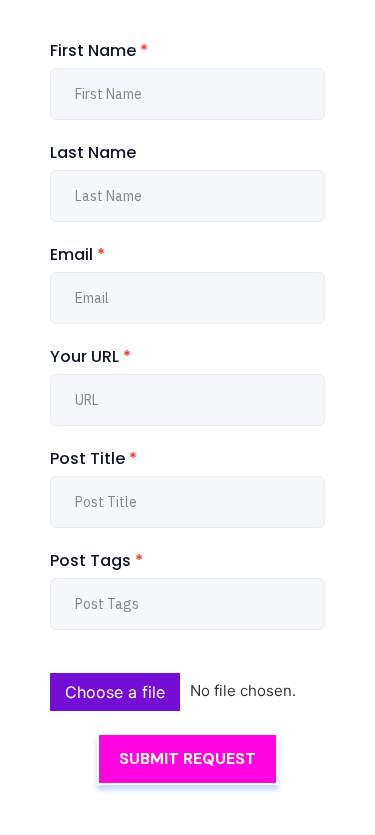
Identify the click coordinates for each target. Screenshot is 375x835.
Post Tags (96, 560)
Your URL (90, 356)
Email (77, 254)
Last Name (93, 152)
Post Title (93, 458)
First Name (99, 50)
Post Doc (80, 660)
